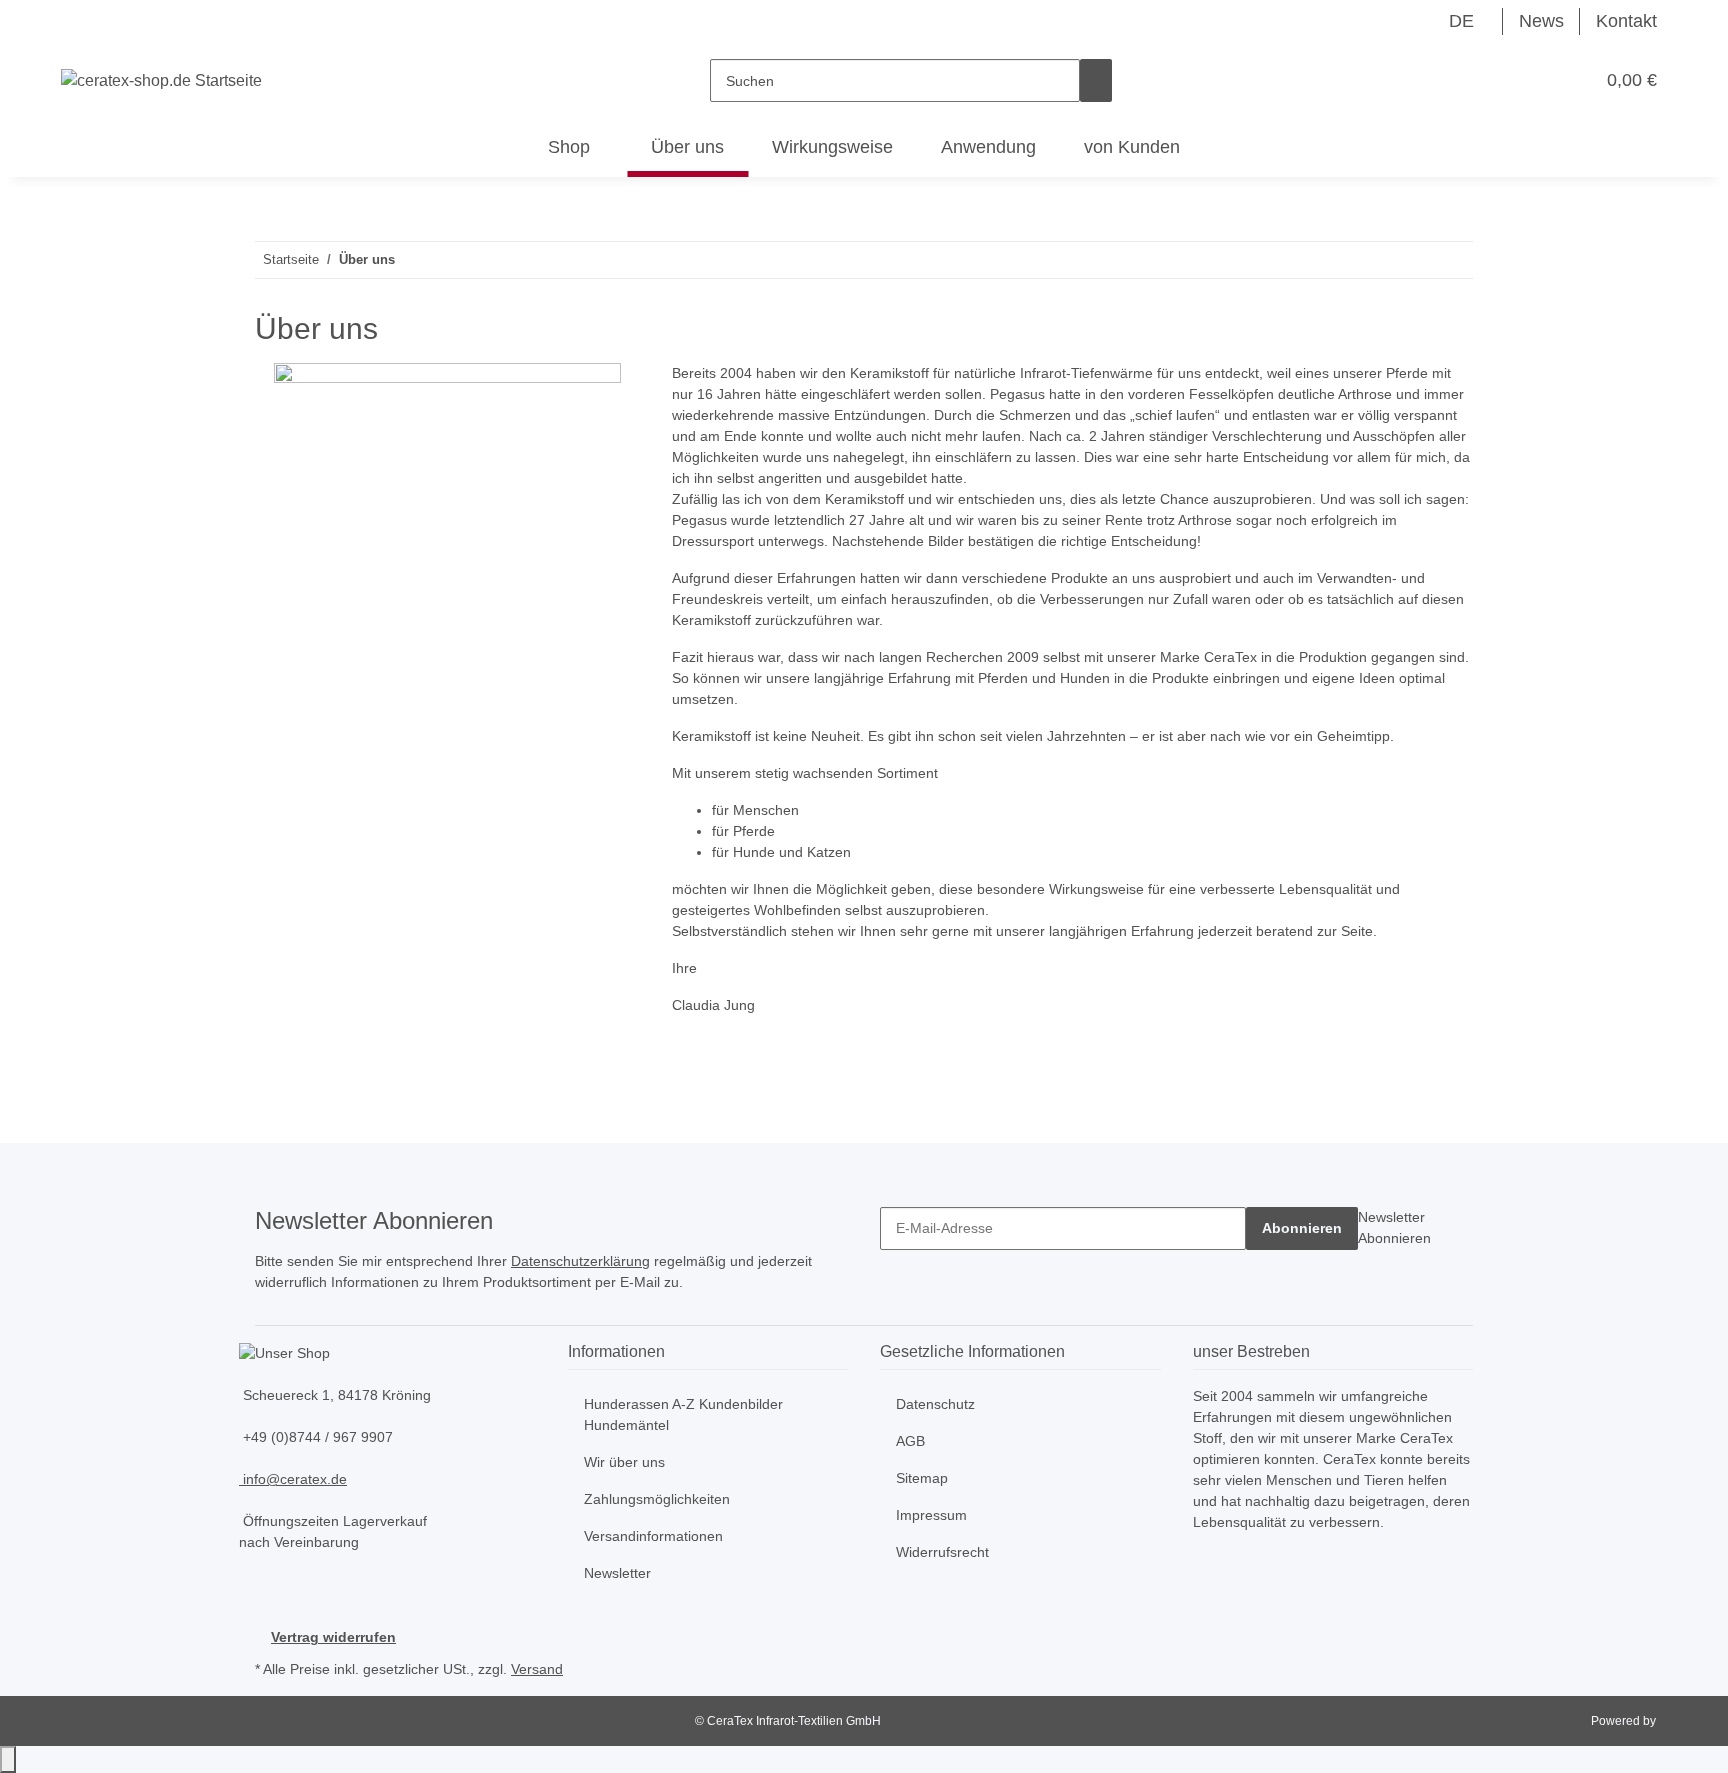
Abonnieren (1302, 1228)
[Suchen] (1096, 80)
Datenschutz (935, 1404)
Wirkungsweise (832, 147)
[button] (1538, 80)
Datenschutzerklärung (580, 1261)
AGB (910, 1441)
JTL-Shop (1685, 1721)
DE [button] (1464, 21)
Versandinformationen (653, 1536)
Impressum (931, 1515)
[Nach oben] (8, 1759)
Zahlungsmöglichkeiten (657, 1499)
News (1541, 21)
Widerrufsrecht (942, 1552)
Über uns (687, 147)
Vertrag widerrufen (333, 1637)
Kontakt (1626, 21)
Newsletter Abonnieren (1394, 1227)
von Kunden (1132, 147)
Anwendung (988, 147)
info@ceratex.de (293, 1479)
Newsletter (617, 1573)
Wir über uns (624, 1462)
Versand (537, 1669)
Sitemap (922, 1478)
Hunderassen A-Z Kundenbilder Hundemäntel (683, 1414)
